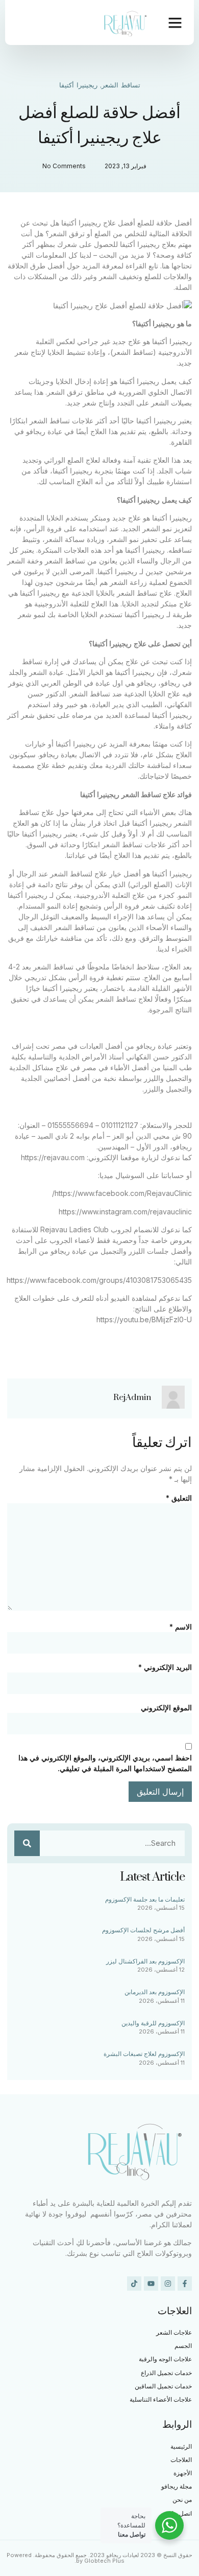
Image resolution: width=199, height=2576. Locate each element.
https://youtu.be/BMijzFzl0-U (144, 1319)
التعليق (179, 1498)
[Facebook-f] (185, 2284)
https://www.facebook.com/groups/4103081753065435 (99, 1280)
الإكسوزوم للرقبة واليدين (153, 2023)
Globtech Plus (104, 2561)
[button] (175, 22)
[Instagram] (168, 2284)
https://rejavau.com (53, 1157)
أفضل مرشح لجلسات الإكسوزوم (143, 1930)
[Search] (27, 1843)
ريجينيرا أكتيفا (78, 85)
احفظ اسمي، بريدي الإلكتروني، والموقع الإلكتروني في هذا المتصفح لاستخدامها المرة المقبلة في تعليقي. (105, 1763)
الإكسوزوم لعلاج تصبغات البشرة (144, 2054)
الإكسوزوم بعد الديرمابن (155, 1992)
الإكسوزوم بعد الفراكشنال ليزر (145, 1961)
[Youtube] (151, 2284)
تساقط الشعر (121, 85)
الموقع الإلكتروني (166, 1708)
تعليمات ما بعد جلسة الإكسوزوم (145, 1899)
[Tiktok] (134, 2284)
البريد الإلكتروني (165, 1667)
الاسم (181, 1627)
